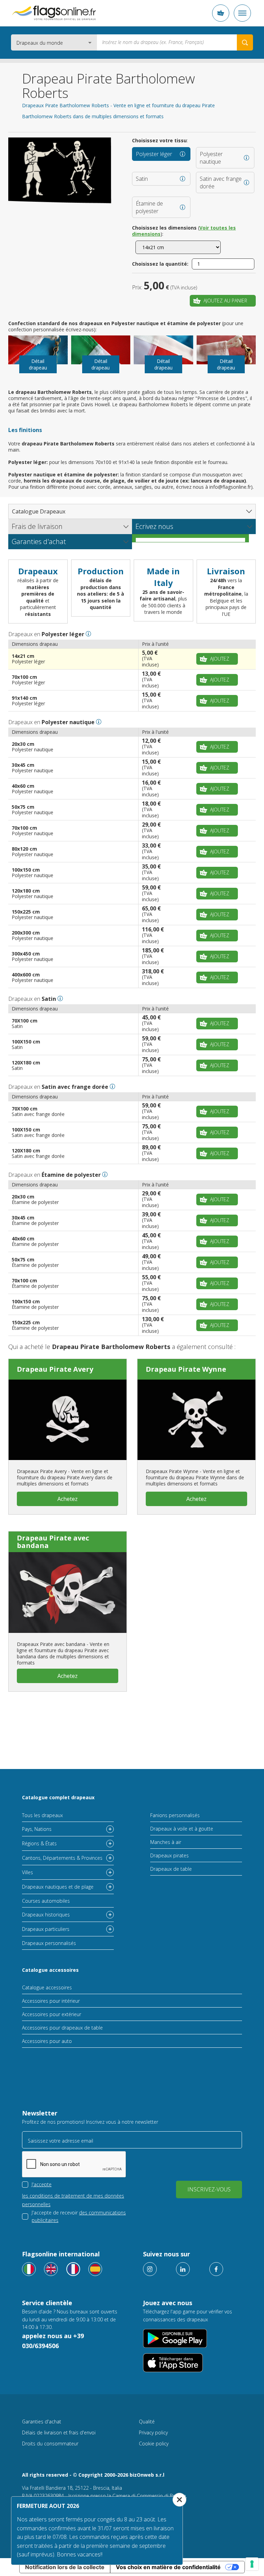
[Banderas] (95, 2269)
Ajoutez (220, 659)
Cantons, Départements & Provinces (62, 1858)
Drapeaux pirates (169, 1855)
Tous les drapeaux (42, 1815)
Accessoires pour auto (47, 2041)
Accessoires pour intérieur (51, 2001)
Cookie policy (154, 2444)
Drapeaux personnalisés (49, 1943)
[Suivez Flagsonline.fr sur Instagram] (150, 2269)
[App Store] (173, 2363)
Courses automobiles (46, 1901)
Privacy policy (153, 2433)
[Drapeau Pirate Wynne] (196, 1420)
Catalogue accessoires (50, 1970)
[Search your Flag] (245, 42)
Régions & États (39, 1843)
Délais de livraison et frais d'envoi (59, 2433)
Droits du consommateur (50, 2444)
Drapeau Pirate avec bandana (53, 1542)
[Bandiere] (29, 2269)
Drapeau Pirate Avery (55, 1369)
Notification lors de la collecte (65, 2567)
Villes (27, 1872)
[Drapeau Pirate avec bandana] (68, 1592)
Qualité (147, 2422)
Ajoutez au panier (225, 301)
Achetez (68, 1499)
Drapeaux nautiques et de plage (58, 1887)
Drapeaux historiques (46, 1915)
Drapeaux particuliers (46, 1929)
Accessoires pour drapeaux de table (62, 2028)
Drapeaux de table (171, 1869)
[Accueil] (54, 13)
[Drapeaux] (73, 2269)
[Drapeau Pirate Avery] (68, 1420)
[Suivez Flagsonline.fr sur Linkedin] (183, 2269)
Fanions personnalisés (175, 1815)
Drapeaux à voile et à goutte (182, 1829)
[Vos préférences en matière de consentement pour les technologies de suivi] (252, 2564)
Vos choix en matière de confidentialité (168, 2567)
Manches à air (166, 1842)
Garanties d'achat (42, 2422)
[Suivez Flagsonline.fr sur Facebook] (216, 2269)
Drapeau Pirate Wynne (186, 1369)
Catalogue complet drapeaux (58, 1797)
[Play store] (175, 2338)
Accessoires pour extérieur (52, 2014)
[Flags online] (51, 2269)
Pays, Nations (37, 1829)
